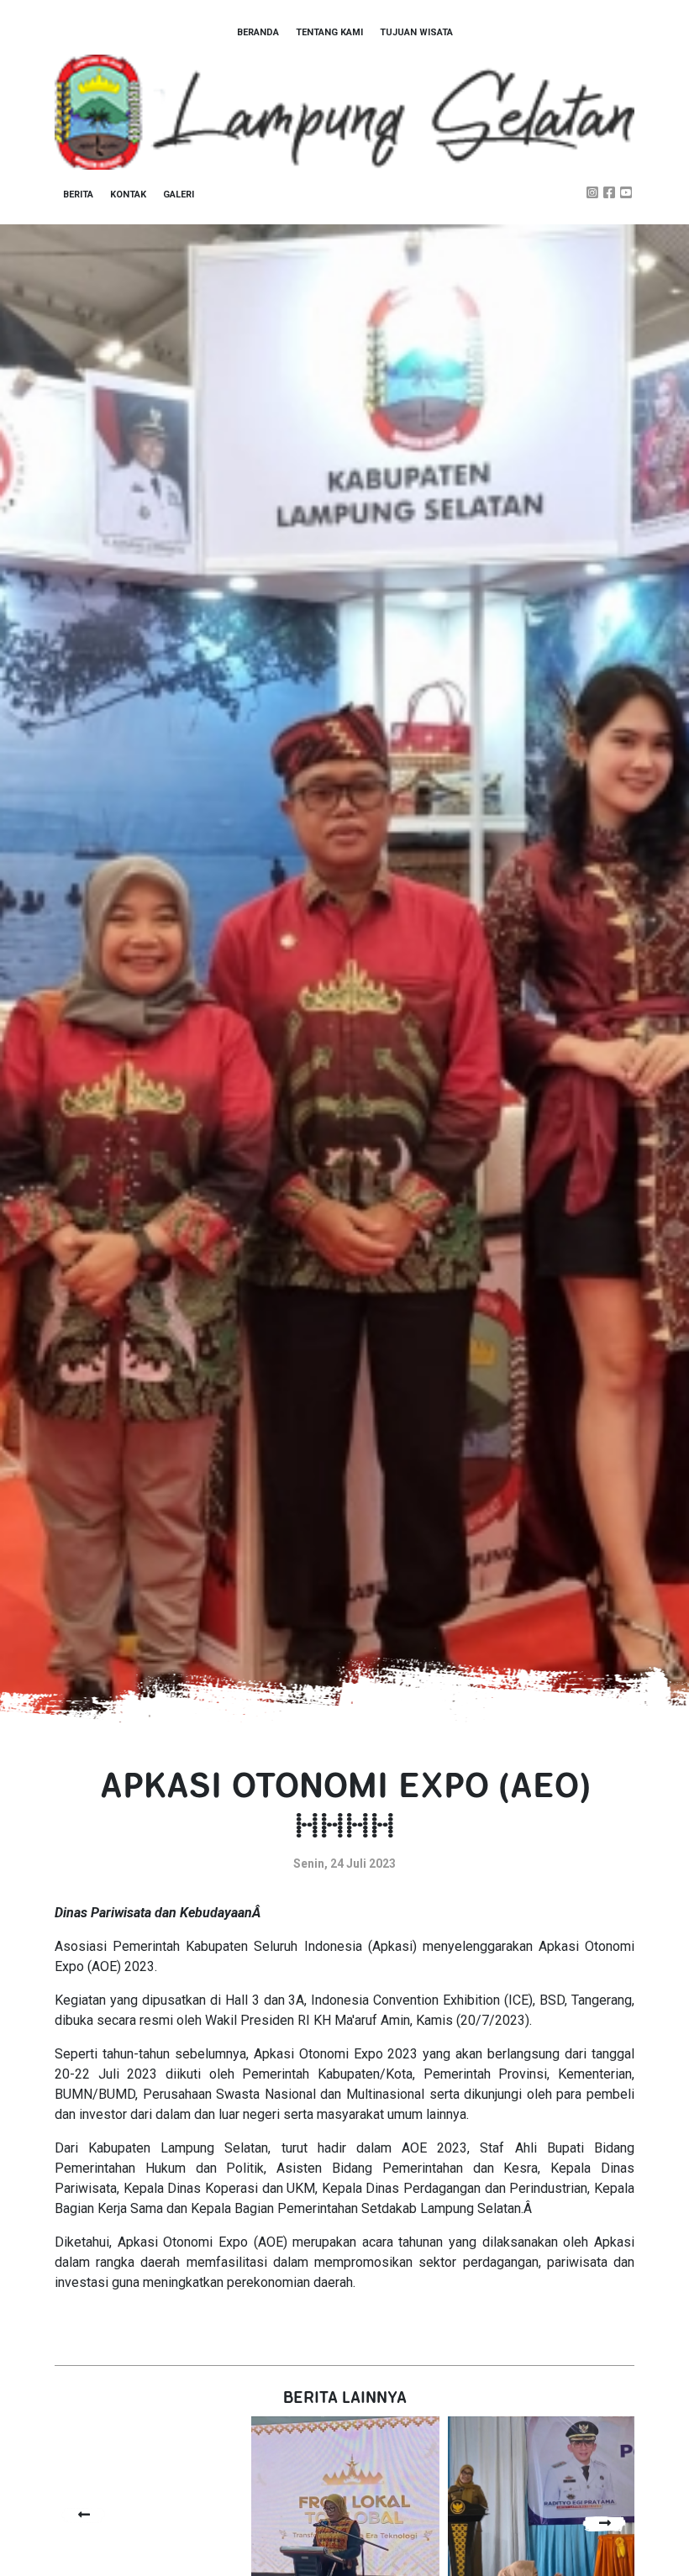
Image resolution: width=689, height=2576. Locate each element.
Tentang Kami (329, 32)
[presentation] (84, 2515)
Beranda (258, 32)
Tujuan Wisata (416, 32)
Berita (78, 195)
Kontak (128, 195)
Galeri (179, 195)
